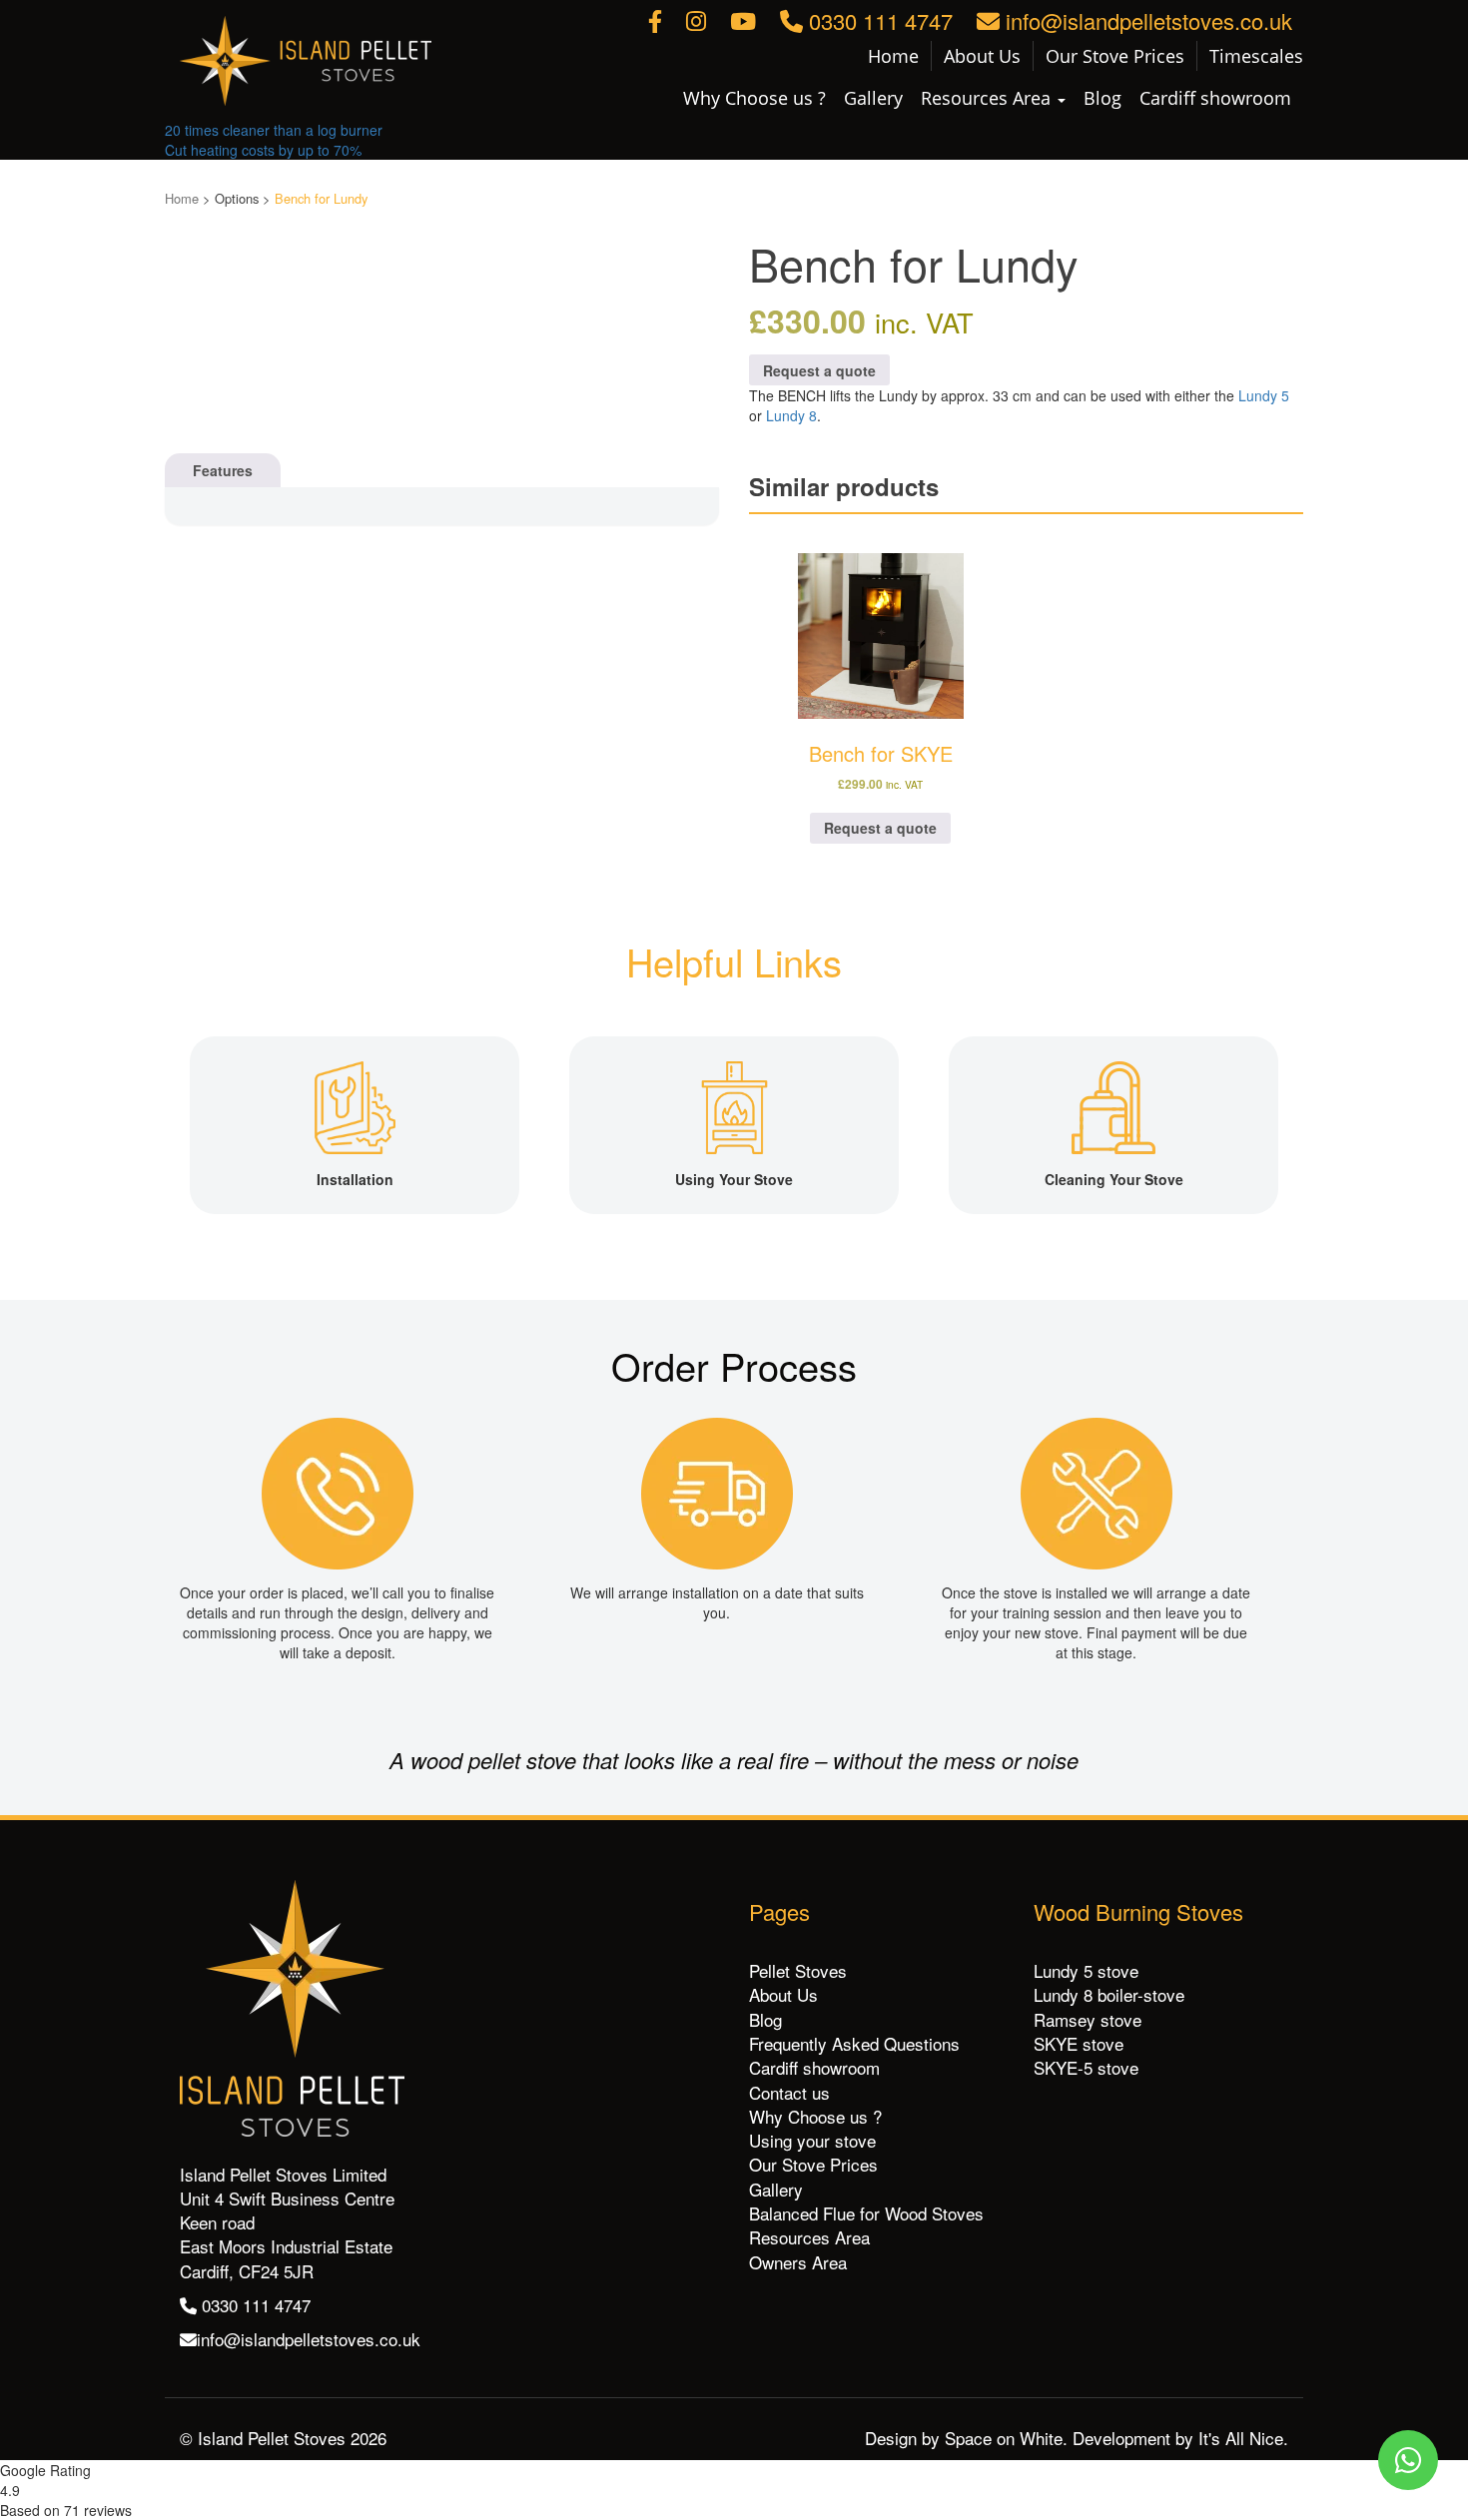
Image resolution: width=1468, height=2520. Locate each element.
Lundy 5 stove (1086, 1970)
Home (893, 56)
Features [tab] (223, 470)
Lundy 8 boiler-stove (1109, 1994)
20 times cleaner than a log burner (274, 130)
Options (237, 198)
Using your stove (812, 2140)
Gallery (873, 98)
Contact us (789, 2092)
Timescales (1256, 56)
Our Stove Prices (1115, 56)
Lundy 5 (1264, 395)
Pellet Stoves (798, 1970)
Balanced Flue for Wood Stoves (866, 2213)
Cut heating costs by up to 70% (263, 150)
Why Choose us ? (754, 98)
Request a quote (819, 370)
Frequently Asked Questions (854, 2043)
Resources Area (988, 98)
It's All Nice (1241, 2438)
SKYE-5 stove (1086, 2067)
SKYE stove (1079, 2043)
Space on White (1004, 2438)
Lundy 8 (791, 415)
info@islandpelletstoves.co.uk (1146, 20)
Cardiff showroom (1215, 98)
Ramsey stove (1088, 2019)
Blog (1102, 98)
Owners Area (798, 2262)
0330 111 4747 (878, 20)
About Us (982, 56)
